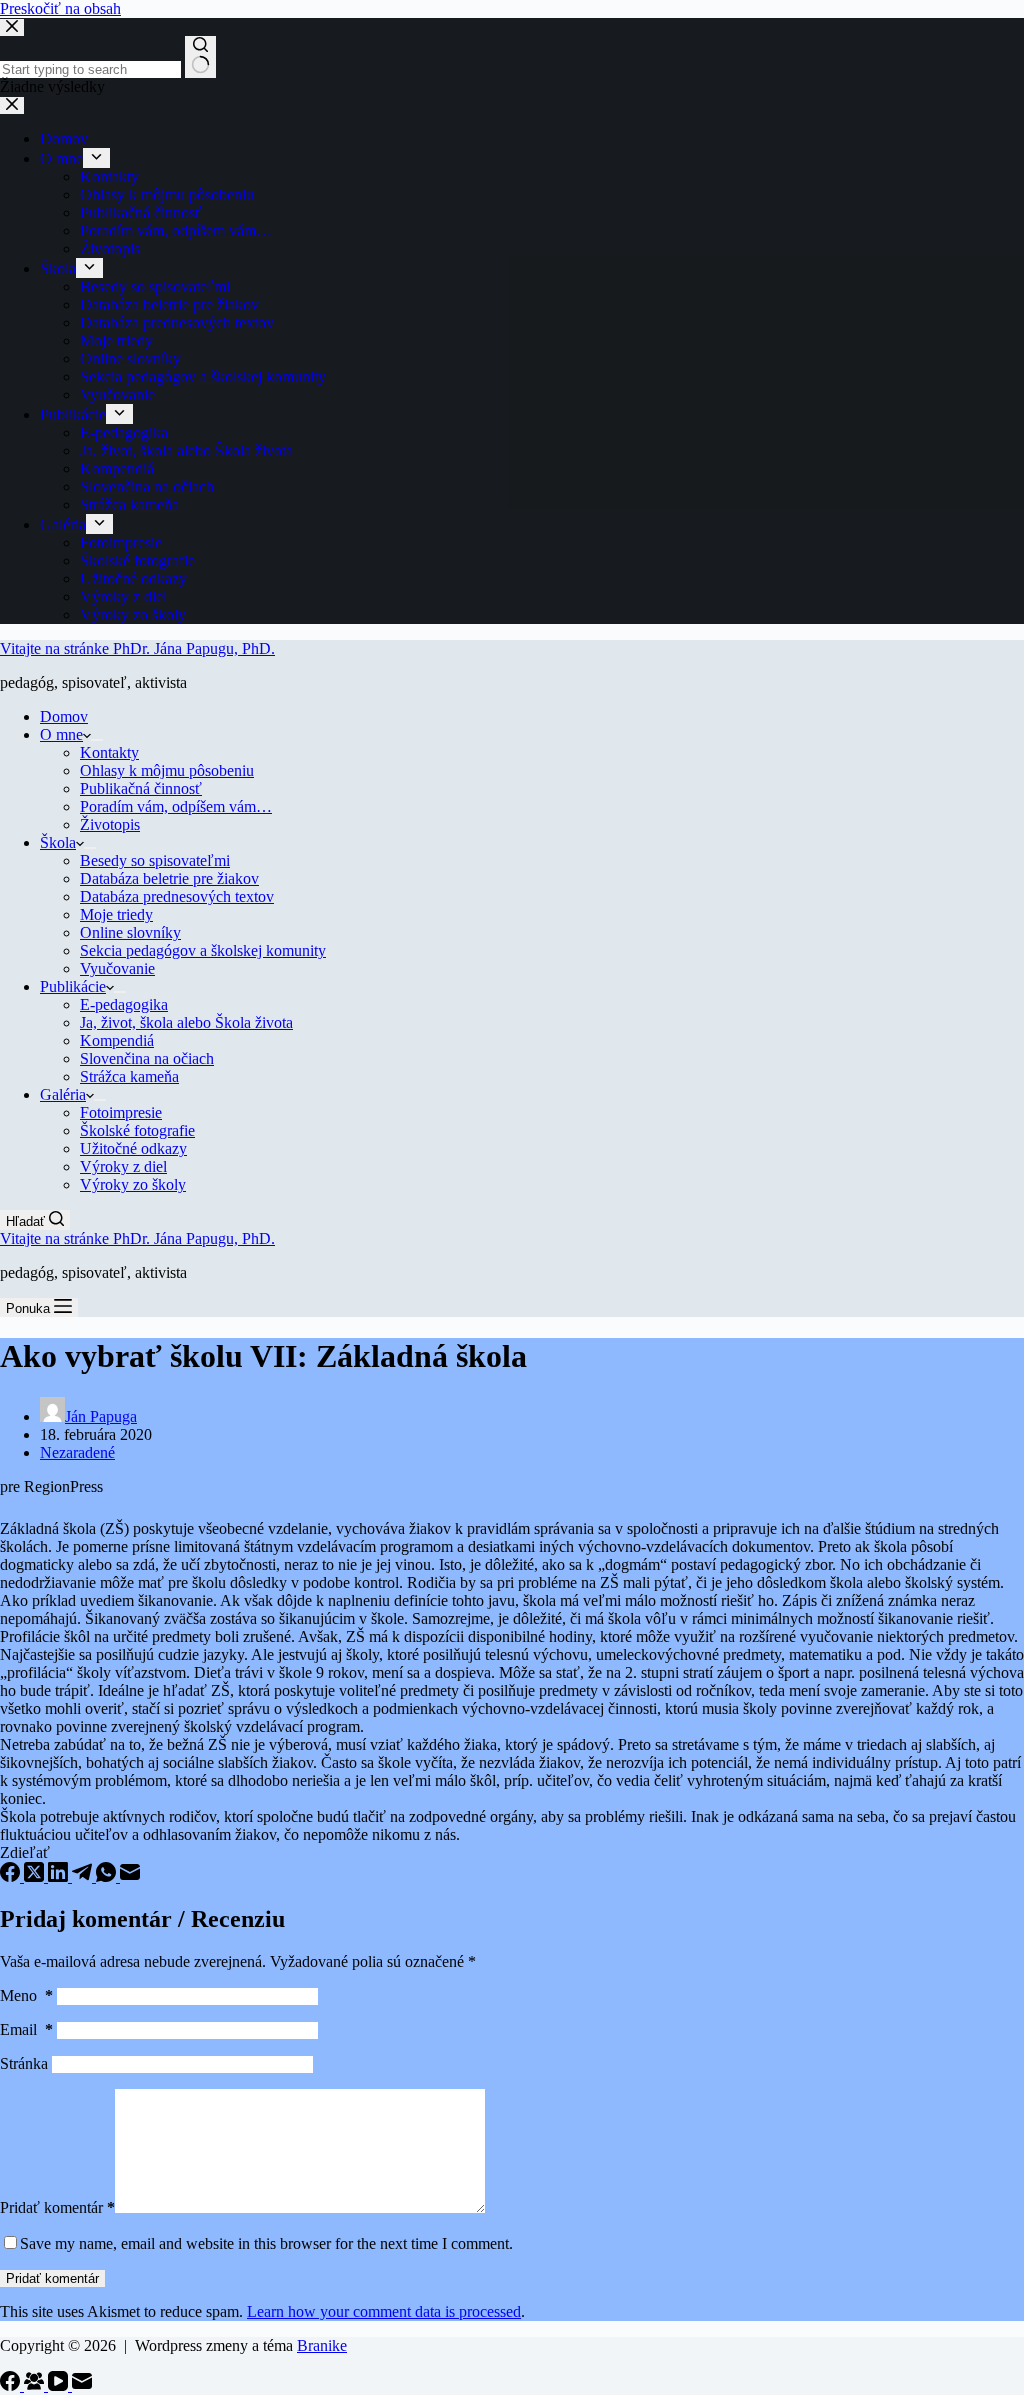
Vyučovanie (117, 968)
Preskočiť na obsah (60, 8)
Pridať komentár (57, 2207)
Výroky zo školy (133, 1184)
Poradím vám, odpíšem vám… (176, 806)
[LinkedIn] (60, 1876)
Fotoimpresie (121, 1112)
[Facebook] (12, 1876)
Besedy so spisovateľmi (155, 860)
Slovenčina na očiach (147, 1058)
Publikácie (73, 986)
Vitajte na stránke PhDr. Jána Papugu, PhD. (137, 648)
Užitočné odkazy (133, 1148)
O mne (61, 734)
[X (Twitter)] (36, 1876)
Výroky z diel (123, 1166)
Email (26, 2029)
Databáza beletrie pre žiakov (169, 878)
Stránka (24, 2063)
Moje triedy (116, 914)
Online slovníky (130, 932)
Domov (64, 716)
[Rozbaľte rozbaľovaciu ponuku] (97, 740)
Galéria (63, 1094)
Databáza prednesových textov (177, 896)
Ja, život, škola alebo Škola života (186, 1022)
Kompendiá (117, 1040)
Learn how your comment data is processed (384, 2311)
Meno (26, 1995)
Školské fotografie (137, 1130)
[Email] (130, 1876)
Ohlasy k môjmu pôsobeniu (167, 770)
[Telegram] (84, 1876)
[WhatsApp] (108, 1876)
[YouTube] (60, 2385)
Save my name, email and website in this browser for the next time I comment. (266, 2243)
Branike (322, 2345)
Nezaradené (77, 1452)
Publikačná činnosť (141, 788)
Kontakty (109, 752)
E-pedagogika (124, 1004)
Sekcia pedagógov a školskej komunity (203, 950)
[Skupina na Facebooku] (36, 2385)
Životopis (110, 824)
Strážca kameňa (129, 1076)
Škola (58, 842)
